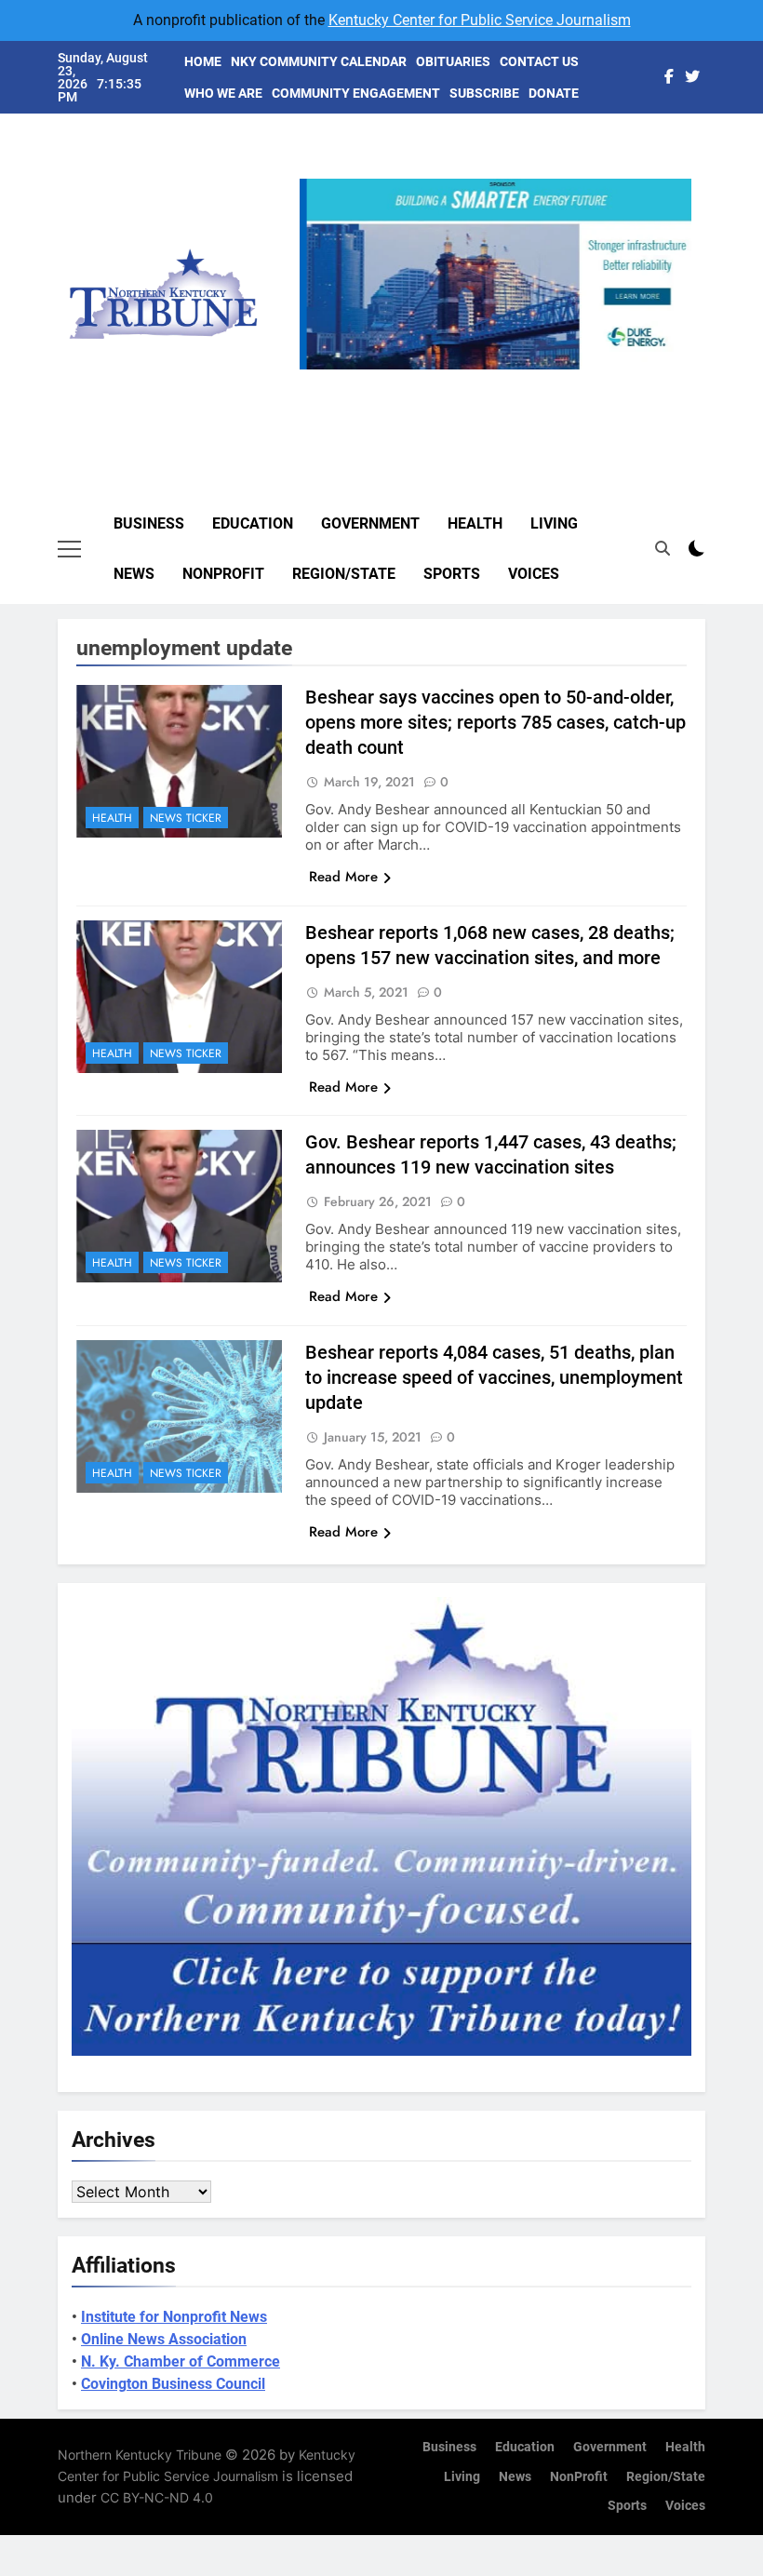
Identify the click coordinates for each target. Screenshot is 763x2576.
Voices (534, 574)
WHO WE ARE (223, 93)
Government (370, 523)
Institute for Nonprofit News (174, 2317)
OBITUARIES (453, 61)
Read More (343, 877)
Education (253, 523)
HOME (203, 61)
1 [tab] (433, 380)
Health (475, 523)
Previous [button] (321, 369)
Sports (452, 574)
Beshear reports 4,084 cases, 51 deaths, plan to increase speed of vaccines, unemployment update (494, 1377)
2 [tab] (468, 380)
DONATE (554, 93)
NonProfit (223, 574)
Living (554, 523)
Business (149, 523)
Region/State (344, 574)
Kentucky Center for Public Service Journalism (480, 20)
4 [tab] (536, 380)
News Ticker (186, 818)
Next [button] (670, 369)
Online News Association (164, 2339)
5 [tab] (571, 380)
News (134, 574)
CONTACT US (539, 61)
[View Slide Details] (495, 274)
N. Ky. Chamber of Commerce (181, 2361)
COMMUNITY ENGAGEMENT (356, 93)
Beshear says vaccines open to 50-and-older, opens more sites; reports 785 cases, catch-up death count (495, 722)
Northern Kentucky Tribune (140, 2455)
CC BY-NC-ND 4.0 (157, 2497)
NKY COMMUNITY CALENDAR (319, 61)
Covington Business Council (173, 2384)
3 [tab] (502, 380)
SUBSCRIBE (484, 93)
